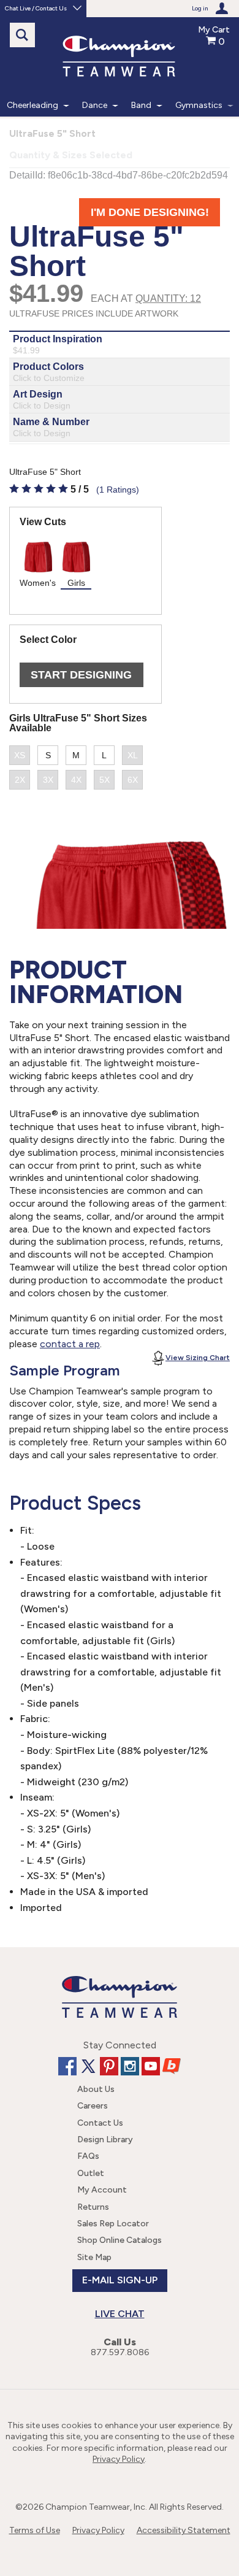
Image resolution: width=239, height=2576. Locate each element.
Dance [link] (95, 105)
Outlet (91, 2173)
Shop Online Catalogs (120, 2240)
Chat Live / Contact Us (36, 8)
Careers (93, 2106)
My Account (102, 2190)
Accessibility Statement (184, 2530)
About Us (96, 2089)
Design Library (105, 2140)
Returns (93, 2207)
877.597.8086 (120, 2352)
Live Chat (120, 2314)
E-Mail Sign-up (120, 2280)
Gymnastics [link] (199, 105)
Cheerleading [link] (32, 105)
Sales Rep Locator (113, 2224)
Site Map (94, 2257)
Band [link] (141, 105)
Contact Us (100, 2123)
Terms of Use (35, 2530)
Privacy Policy (119, 2459)
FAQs (88, 2156)
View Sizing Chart (198, 1358)
